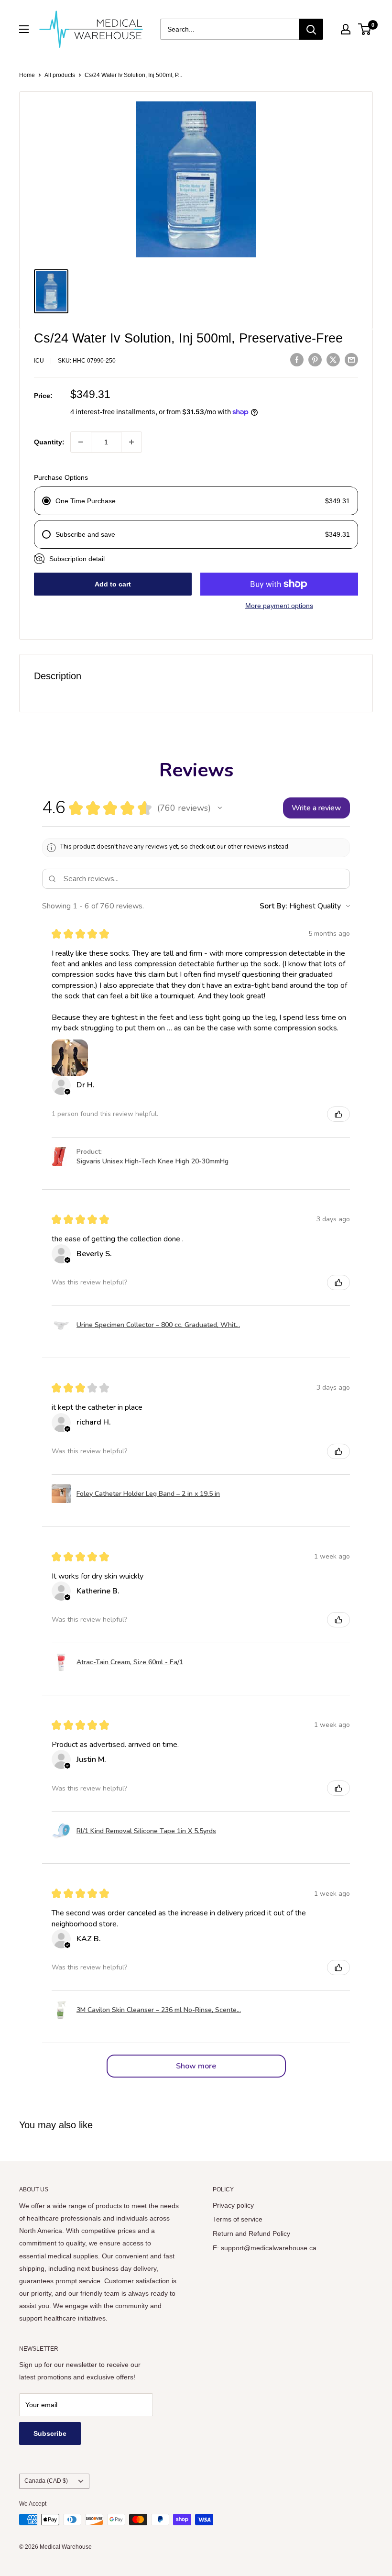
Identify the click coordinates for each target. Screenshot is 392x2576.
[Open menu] (24, 29)
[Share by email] (351, 359)
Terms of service (238, 2219)
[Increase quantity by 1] (131, 442)
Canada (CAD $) (46, 2481)
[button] (220, 808)
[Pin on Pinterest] (315, 359)
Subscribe (50, 2433)
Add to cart (113, 584)
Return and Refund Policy (251, 2233)
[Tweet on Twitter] (333, 359)
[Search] (311, 29)
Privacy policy (233, 2205)
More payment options (279, 606)
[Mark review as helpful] (338, 1114)
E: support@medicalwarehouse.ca (265, 2248)
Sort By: (273, 906)
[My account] (346, 29)
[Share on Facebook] (297, 359)
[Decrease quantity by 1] (81, 442)
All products (60, 75)
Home (27, 75)
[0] (365, 29)
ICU (39, 361)
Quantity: (49, 442)
